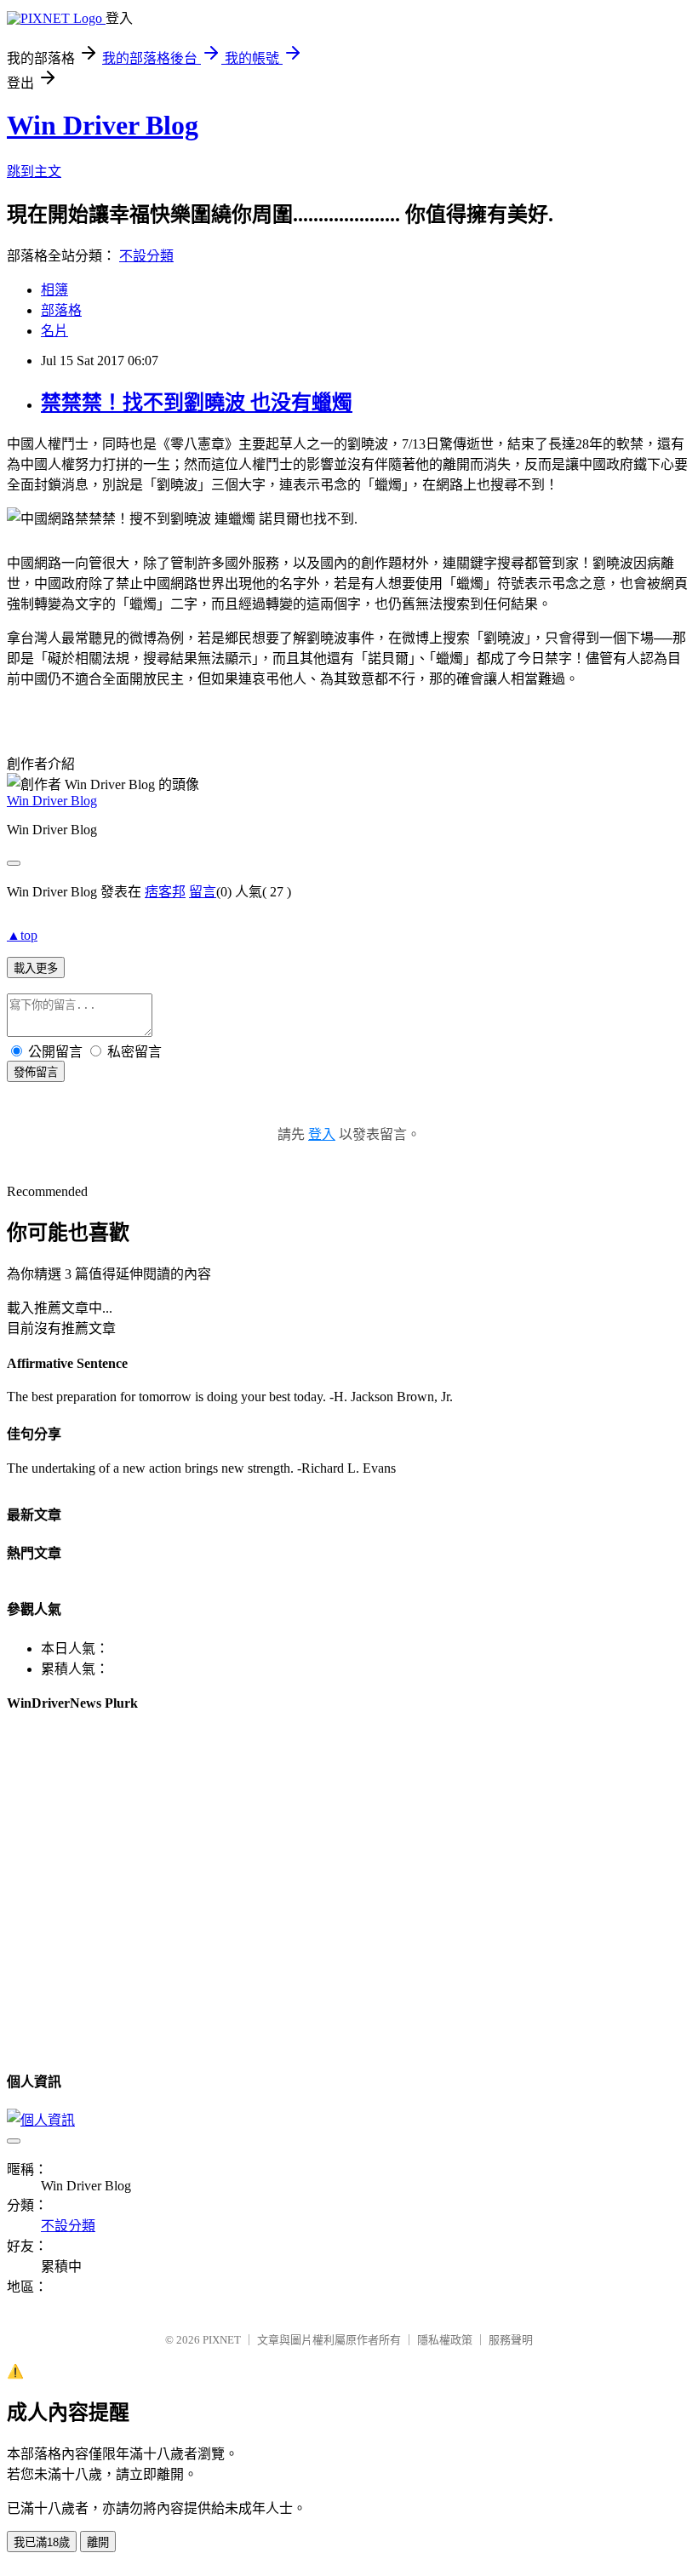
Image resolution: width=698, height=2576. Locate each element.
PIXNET (222, 2340)
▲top (22, 935)
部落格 (61, 310)
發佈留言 (36, 1072)
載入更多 (36, 968)
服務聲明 (511, 2340)
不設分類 (146, 256)
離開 (98, 2542)
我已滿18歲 (42, 2542)
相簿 (54, 290)
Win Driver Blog (103, 125)
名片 (54, 331)
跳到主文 (34, 172)
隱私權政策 (445, 2340)
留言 (203, 892)
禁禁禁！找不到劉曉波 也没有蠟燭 (197, 403)
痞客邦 (165, 892)
